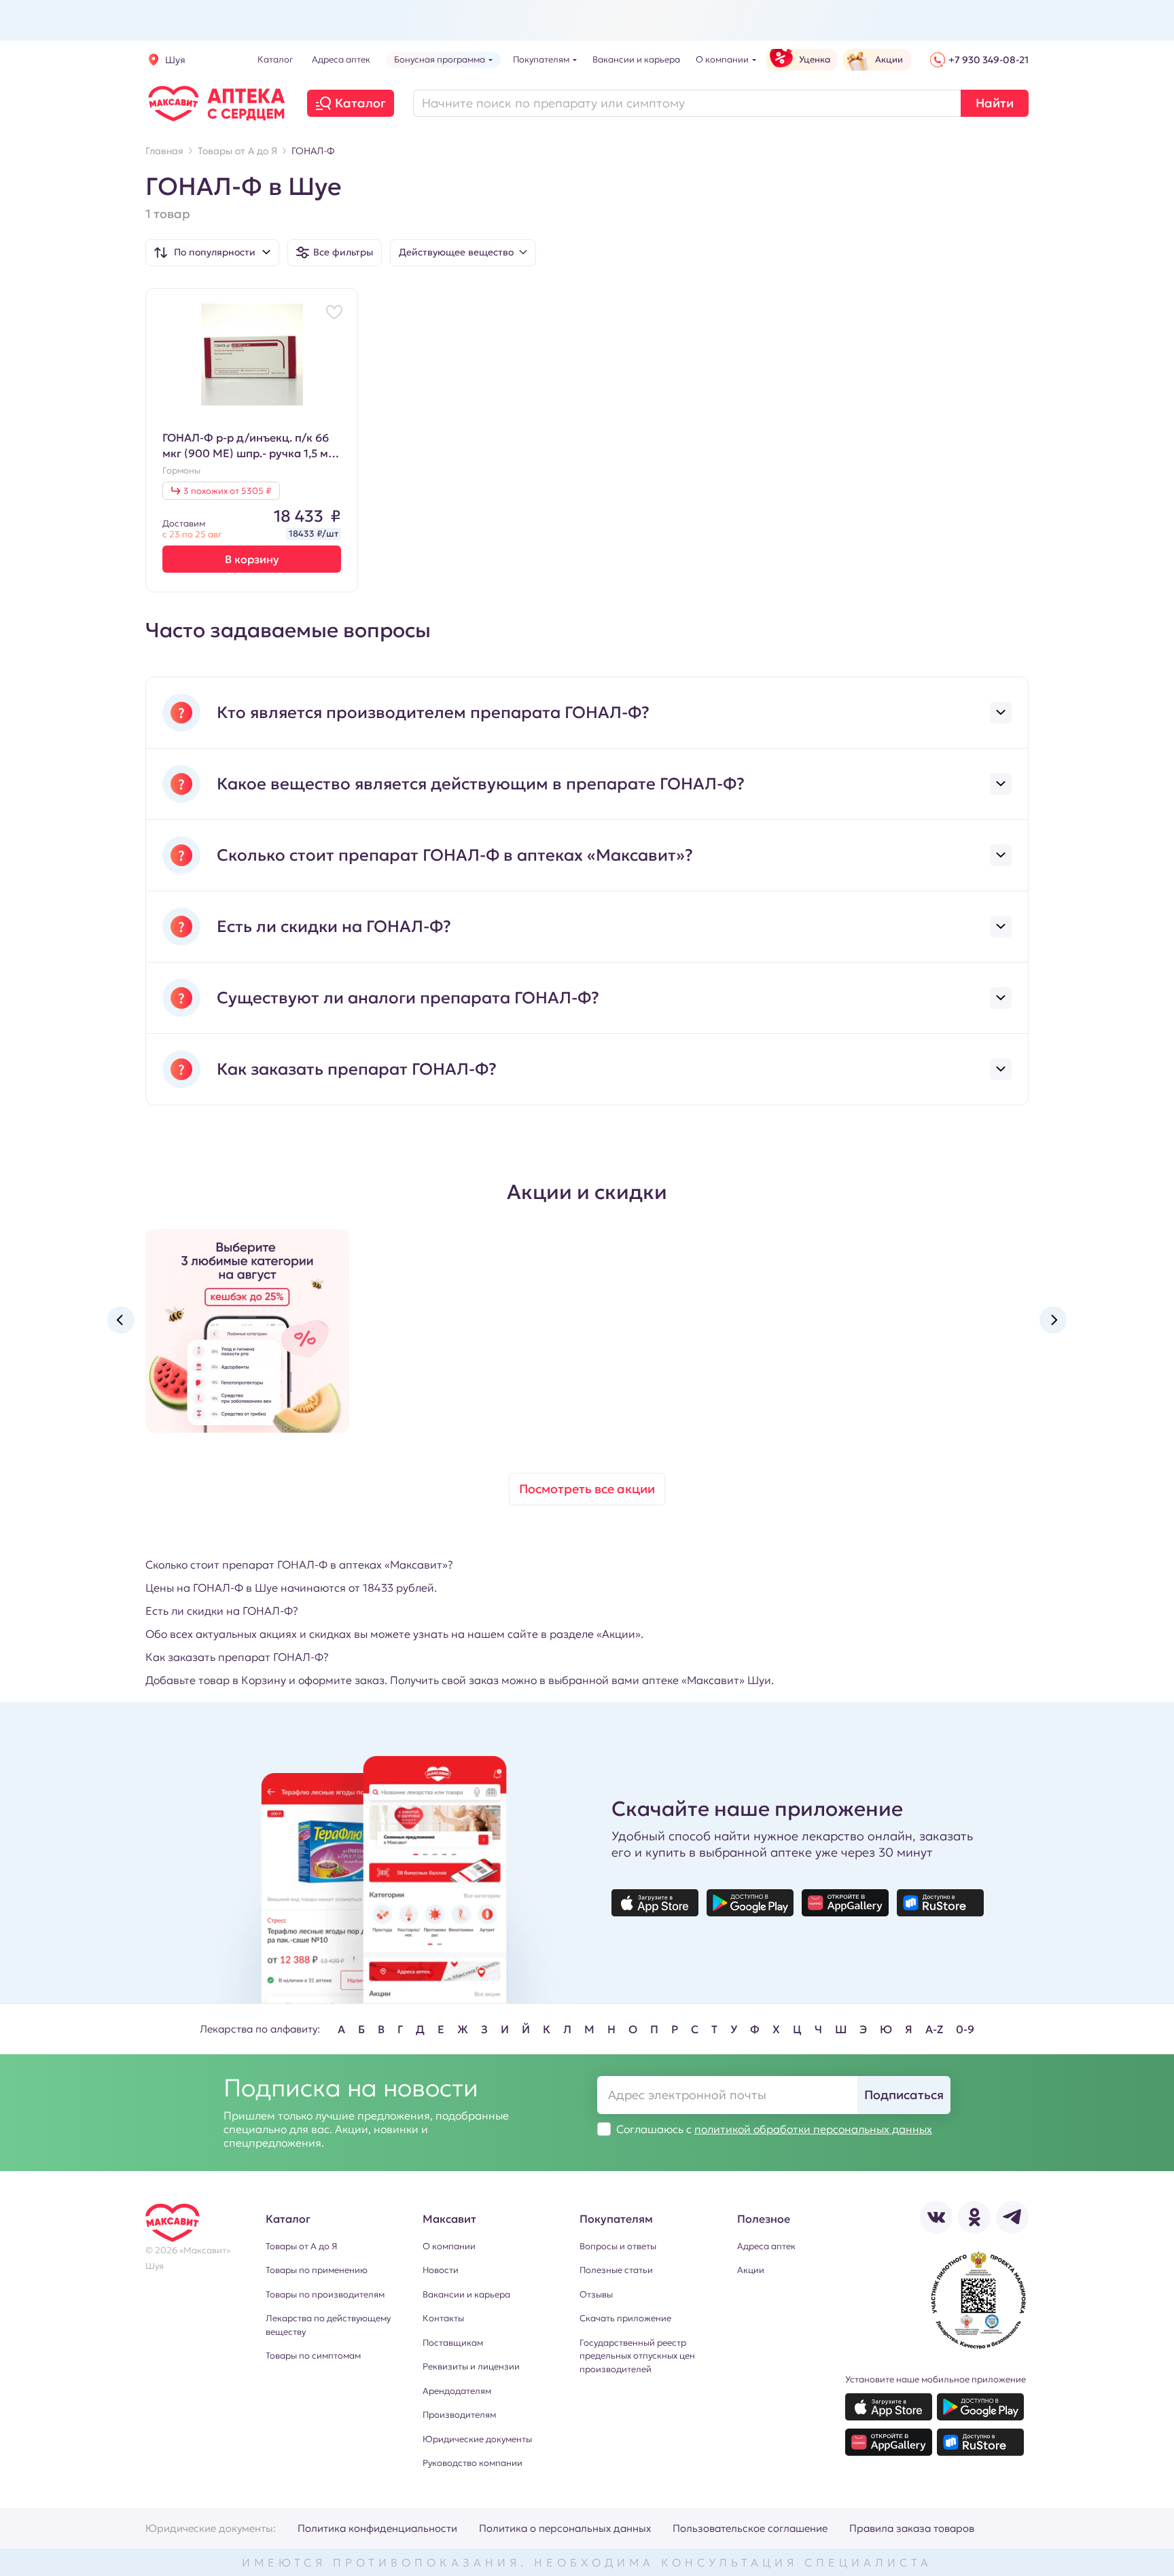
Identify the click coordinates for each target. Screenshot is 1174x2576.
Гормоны (181, 471)
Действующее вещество (456, 252)
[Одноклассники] (974, 2217)
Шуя (175, 60)
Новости (441, 2270)
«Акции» (619, 1634)
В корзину (252, 559)
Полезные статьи (616, 2270)
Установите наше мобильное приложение (936, 2379)
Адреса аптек (766, 2246)
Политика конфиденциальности (377, 2528)
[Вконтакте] (936, 2217)
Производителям (459, 2415)
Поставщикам (453, 2343)
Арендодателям (457, 2391)
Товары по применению (317, 2270)
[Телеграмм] (1012, 2217)
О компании (449, 2246)
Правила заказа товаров (912, 2528)
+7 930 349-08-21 (989, 60)
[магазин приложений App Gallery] (845, 1903)
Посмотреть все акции (587, 1489)
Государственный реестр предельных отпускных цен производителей (637, 2356)
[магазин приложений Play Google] (750, 1903)
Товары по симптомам (313, 2356)
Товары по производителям (325, 2294)
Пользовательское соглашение (750, 2528)
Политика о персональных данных (565, 2528)
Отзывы (596, 2294)
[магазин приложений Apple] (655, 1903)
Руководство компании (473, 2463)
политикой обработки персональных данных (813, 2129)
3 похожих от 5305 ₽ (227, 491)
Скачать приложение (625, 2318)
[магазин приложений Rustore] (940, 1903)
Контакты (443, 2318)
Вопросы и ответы (618, 2246)
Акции (751, 2270)
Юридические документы (477, 2439)
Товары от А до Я (301, 2246)
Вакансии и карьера (466, 2294)
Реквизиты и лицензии (471, 2366)
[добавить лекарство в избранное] (334, 312)
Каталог (360, 103)
